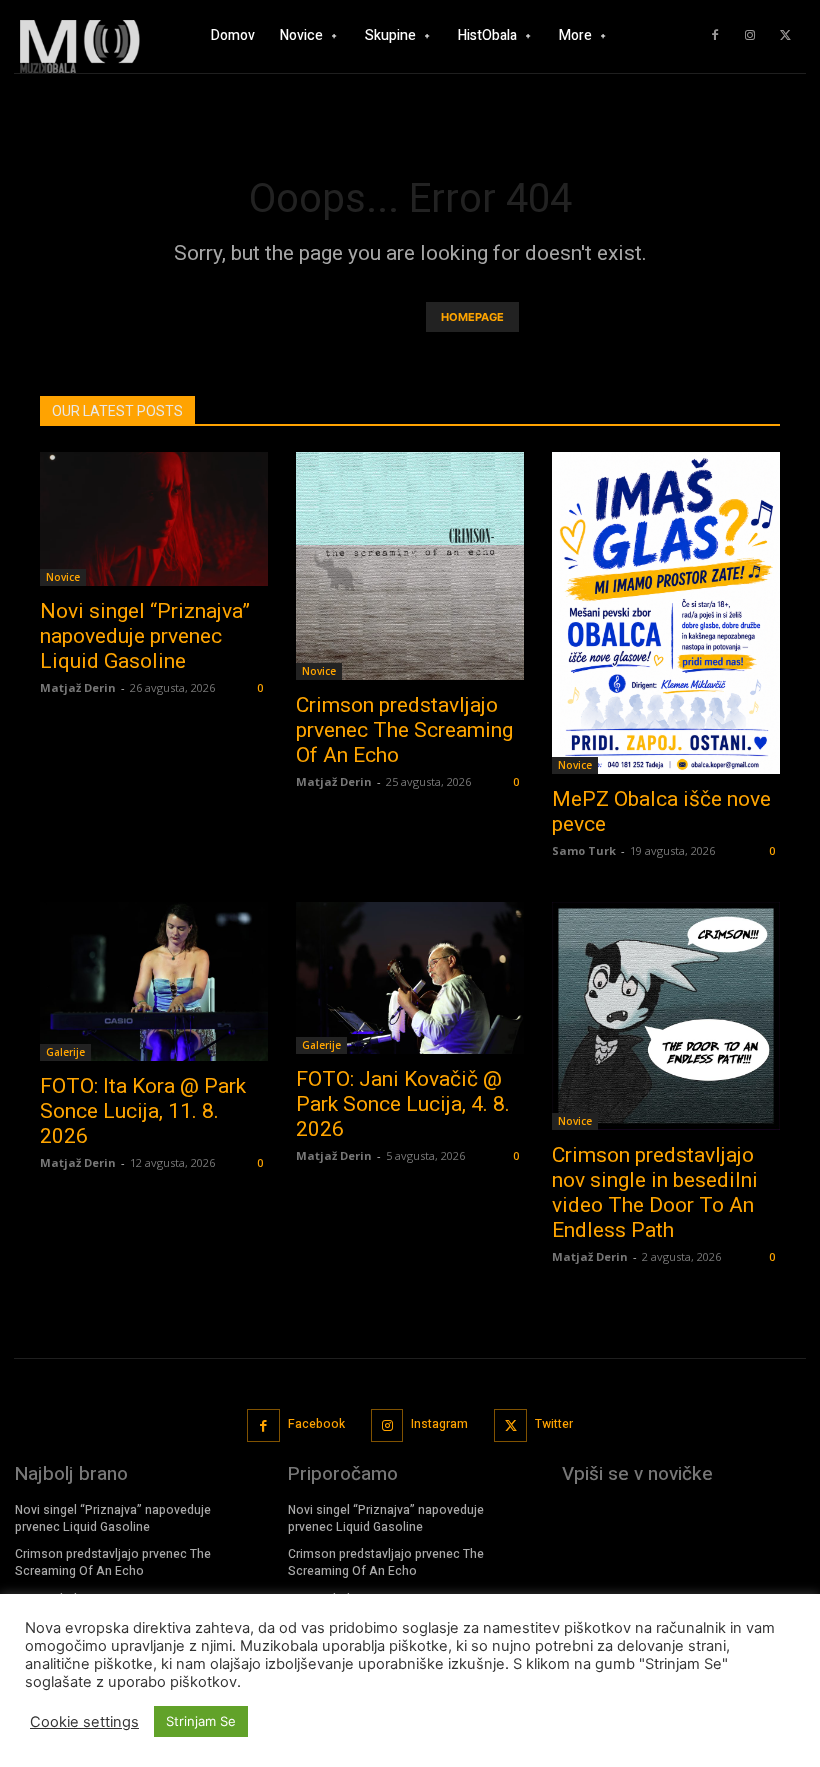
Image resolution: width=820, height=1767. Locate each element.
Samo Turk (584, 850)
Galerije (65, 1052)
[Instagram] (750, 36)
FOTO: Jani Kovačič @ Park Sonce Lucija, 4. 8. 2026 (403, 1104)
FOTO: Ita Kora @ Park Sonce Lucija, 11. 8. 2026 (143, 1111)
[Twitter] (785, 36)
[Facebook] (715, 36)
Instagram (439, 1424)
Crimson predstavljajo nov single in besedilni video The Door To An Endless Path (655, 1192)
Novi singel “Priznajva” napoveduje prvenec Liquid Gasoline (145, 636)
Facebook (316, 1424)
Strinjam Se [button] (201, 1721)
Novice (63, 577)
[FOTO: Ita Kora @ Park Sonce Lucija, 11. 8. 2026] (154, 981)
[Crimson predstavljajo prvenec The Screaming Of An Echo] (410, 566)
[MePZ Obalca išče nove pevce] (666, 613)
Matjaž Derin (78, 687)
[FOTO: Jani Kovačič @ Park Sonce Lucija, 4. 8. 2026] (410, 978)
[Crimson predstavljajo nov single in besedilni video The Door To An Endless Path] (666, 1016)
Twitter (554, 1424)
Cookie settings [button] (84, 1722)
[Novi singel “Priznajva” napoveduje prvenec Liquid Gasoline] (154, 519)
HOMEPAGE (472, 317)
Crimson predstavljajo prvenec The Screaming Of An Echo (404, 730)
